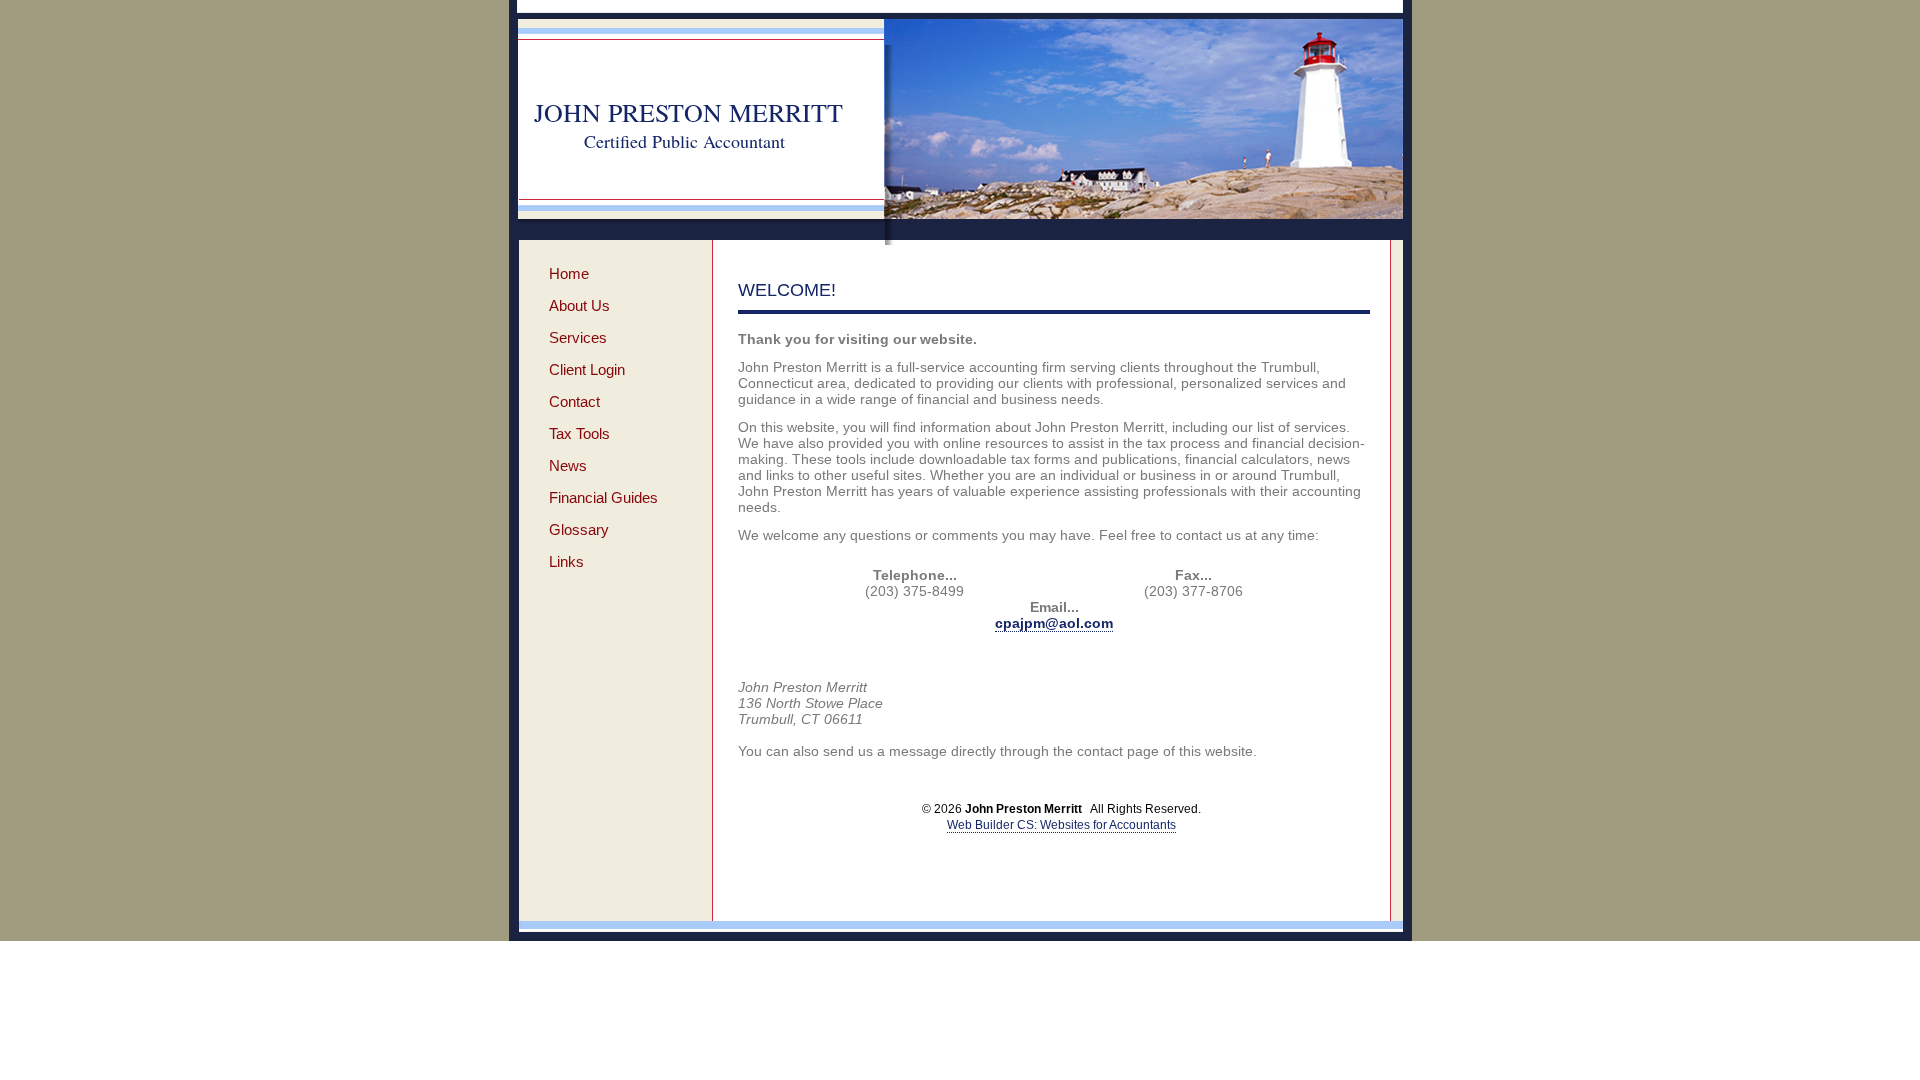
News (568, 465)
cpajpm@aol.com (1054, 623)
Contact (574, 401)
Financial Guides (603, 497)
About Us (579, 305)
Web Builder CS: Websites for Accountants (1061, 825)
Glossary (579, 529)
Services (578, 337)
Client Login (587, 369)
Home (569, 273)
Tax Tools (579, 433)
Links (566, 561)
